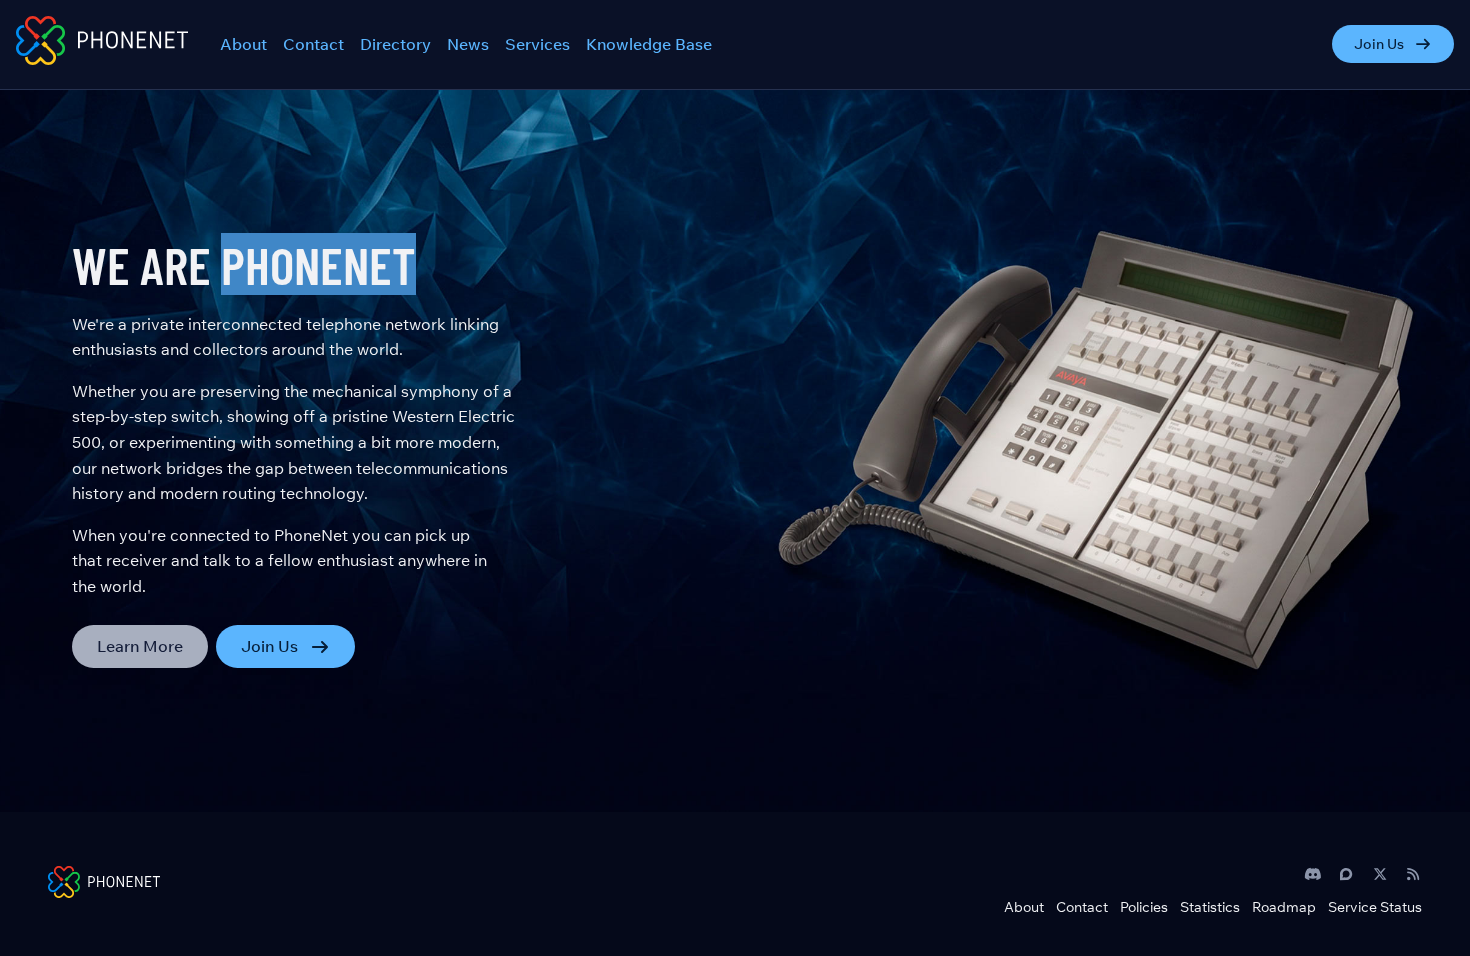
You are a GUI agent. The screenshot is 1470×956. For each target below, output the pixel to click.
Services (537, 44)
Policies (1144, 907)
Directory (395, 44)
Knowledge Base (649, 44)
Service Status (1375, 907)
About (243, 44)
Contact (313, 44)
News (468, 44)
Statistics (1210, 907)
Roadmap (1284, 907)
